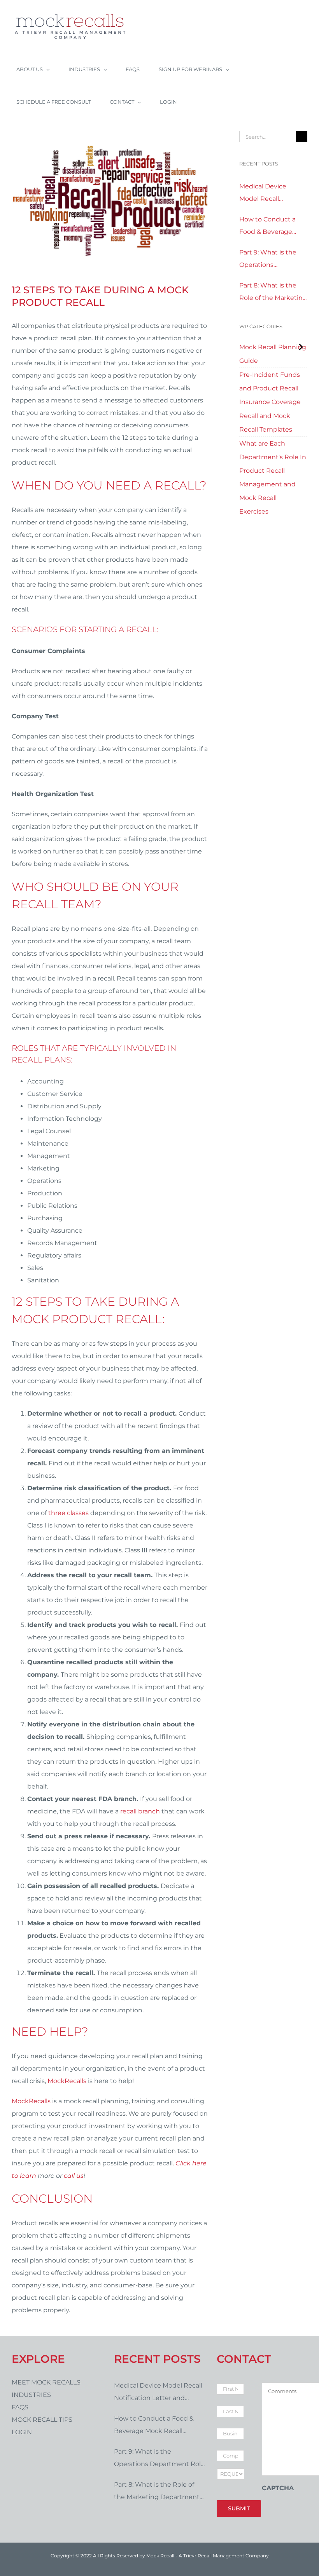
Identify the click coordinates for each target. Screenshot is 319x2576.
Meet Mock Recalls (46, 2382)
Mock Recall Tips (42, 2420)
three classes (68, 1513)
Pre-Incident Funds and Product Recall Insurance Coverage (270, 388)
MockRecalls (67, 2081)
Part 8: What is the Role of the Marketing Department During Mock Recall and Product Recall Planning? (273, 293)
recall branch (140, 1811)
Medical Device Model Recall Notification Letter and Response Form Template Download (271, 194)
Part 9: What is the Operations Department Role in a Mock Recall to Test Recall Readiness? (273, 260)
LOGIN (22, 2432)
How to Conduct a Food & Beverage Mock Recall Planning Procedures (273, 227)
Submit (239, 2508)
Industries (31, 2395)
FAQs (20, 2407)
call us (74, 2176)
